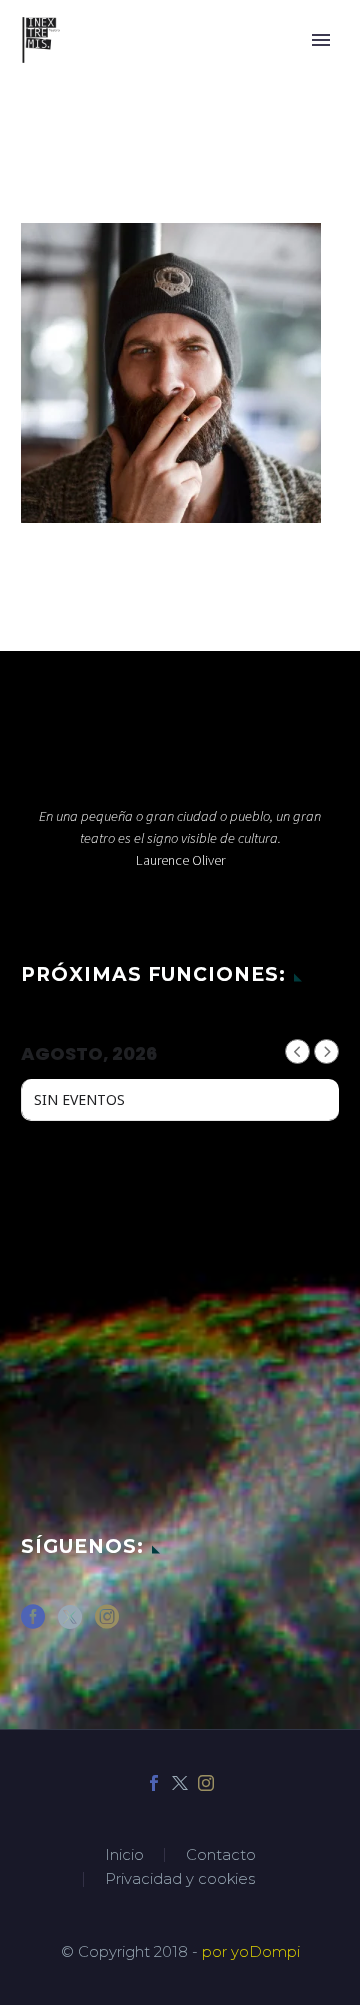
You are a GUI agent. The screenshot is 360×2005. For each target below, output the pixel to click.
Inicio (124, 1855)
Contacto (221, 1855)
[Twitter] (180, 1783)
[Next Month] (326, 1051)
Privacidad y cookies (180, 1879)
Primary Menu (321, 40)
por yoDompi (251, 1952)
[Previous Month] (297, 1051)
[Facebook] (154, 1783)
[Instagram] (206, 1783)
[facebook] (33, 1623)
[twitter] (70, 1623)
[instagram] (107, 1623)
